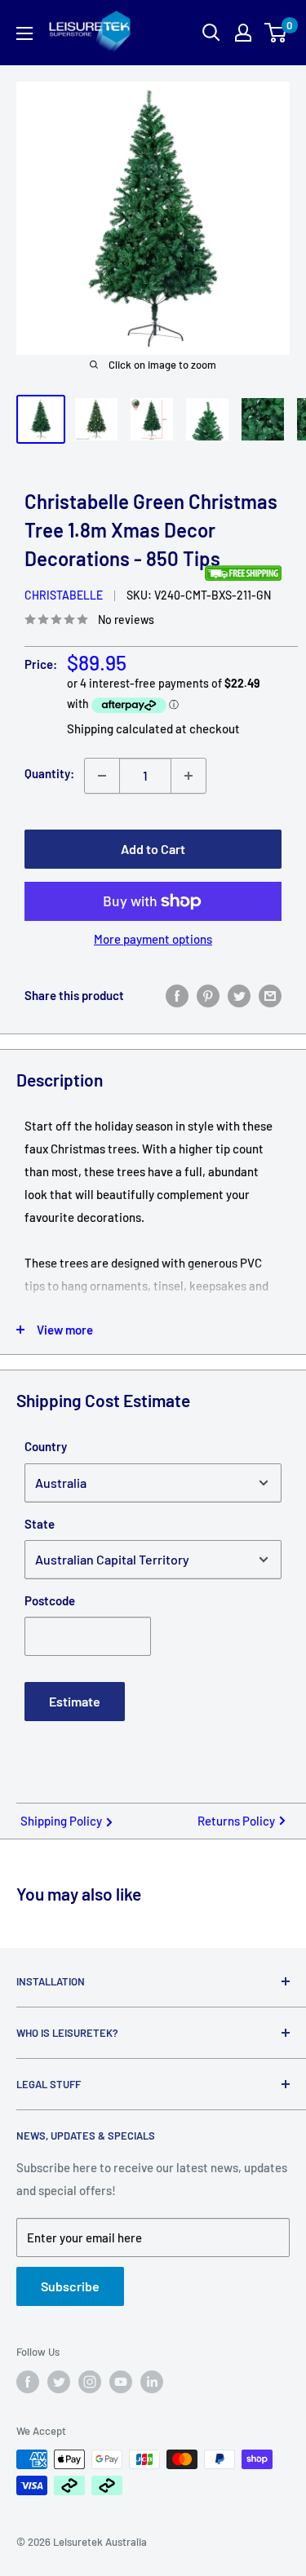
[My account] (243, 33)
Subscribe (70, 2286)
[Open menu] (24, 33)
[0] (276, 33)
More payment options (153, 939)
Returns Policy (236, 1821)
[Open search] (211, 33)
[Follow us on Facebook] (28, 2382)
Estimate (75, 1701)
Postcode (50, 1600)
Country (46, 1446)
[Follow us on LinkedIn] (152, 2382)
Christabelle (64, 595)
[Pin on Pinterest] (208, 995)
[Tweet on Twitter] (239, 995)
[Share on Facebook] (177, 995)
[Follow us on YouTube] (121, 2382)
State (40, 1524)
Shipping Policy (61, 1821)
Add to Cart (153, 849)
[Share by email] (270, 995)
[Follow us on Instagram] (90, 2382)
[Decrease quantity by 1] (102, 776)
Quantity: (49, 773)
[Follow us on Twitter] (59, 2382)
